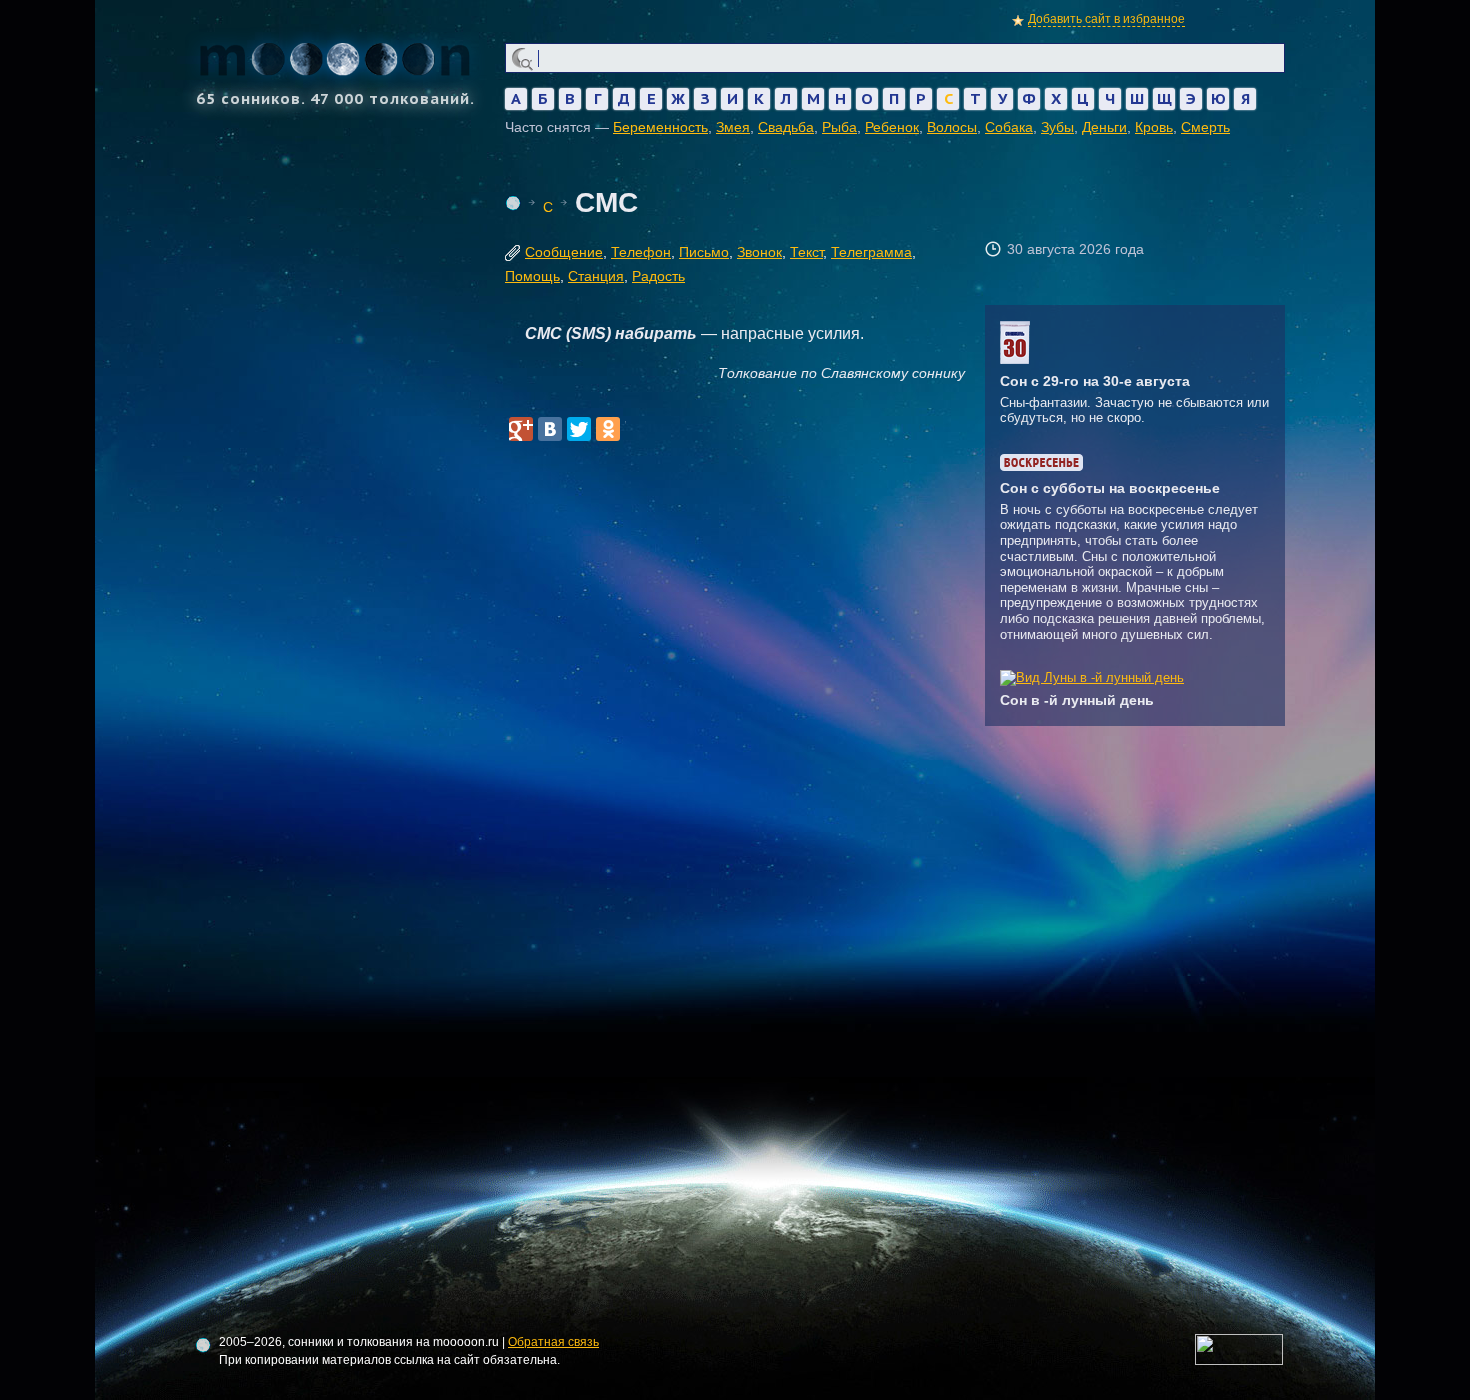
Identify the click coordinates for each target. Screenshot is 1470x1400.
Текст (806, 252)
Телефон (641, 252)
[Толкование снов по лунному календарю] (1092, 677)
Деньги (1104, 127)
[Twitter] (579, 429)
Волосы (952, 127)
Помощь (532, 276)
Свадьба (786, 127)
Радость (658, 276)
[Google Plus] (521, 429)
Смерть (1205, 127)
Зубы (1057, 127)
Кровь (1154, 127)
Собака (1009, 127)
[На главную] (513, 203)
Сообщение (564, 252)
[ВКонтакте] (550, 429)
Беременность (660, 127)
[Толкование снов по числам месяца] (1015, 359)
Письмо (704, 252)
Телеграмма (871, 252)
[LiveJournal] (637, 429)
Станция (596, 276)
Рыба (839, 127)
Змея (733, 127)
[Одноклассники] (608, 429)
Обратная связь (553, 1342)
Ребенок (892, 127)
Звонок (759, 252)
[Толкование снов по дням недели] (1041, 466)
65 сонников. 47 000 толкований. (335, 97)
